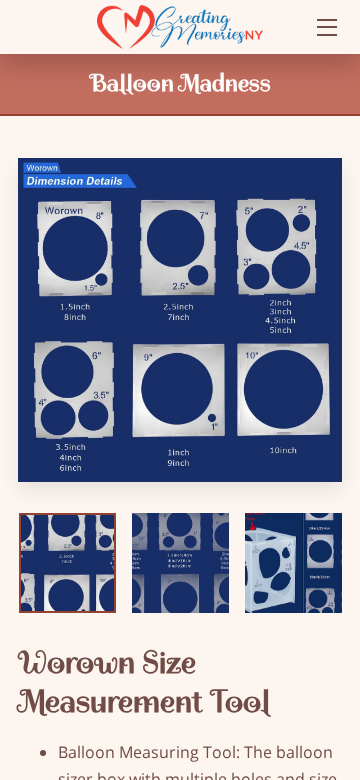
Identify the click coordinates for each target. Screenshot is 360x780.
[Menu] (325, 27)
